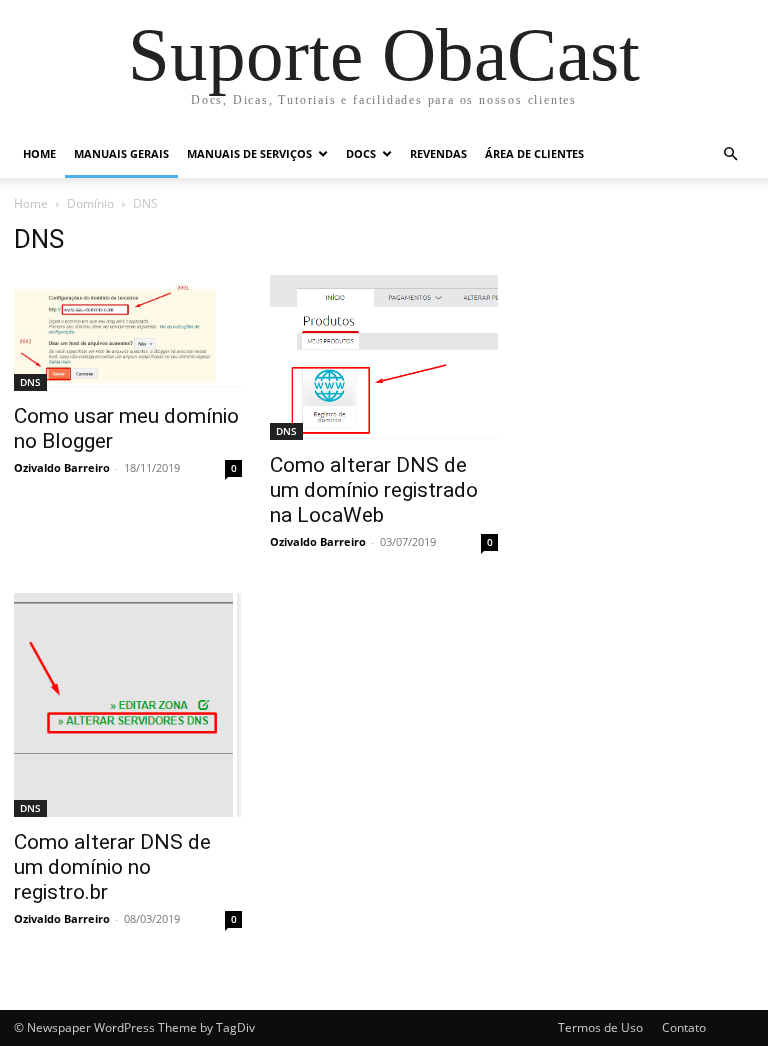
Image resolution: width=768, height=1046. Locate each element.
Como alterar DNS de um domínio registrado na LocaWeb (374, 490)
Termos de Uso (600, 1027)
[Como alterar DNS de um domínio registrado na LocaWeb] (384, 357)
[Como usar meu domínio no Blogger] (128, 333)
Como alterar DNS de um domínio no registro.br (112, 867)
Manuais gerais (121, 153)
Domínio (90, 203)
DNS (30, 382)
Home (39, 153)
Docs (361, 153)
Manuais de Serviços (249, 153)
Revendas (438, 153)
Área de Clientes (534, 153)
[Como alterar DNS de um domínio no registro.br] (128, 705)
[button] (730, 154)
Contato (684, 1027)
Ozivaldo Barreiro (62, 467)
